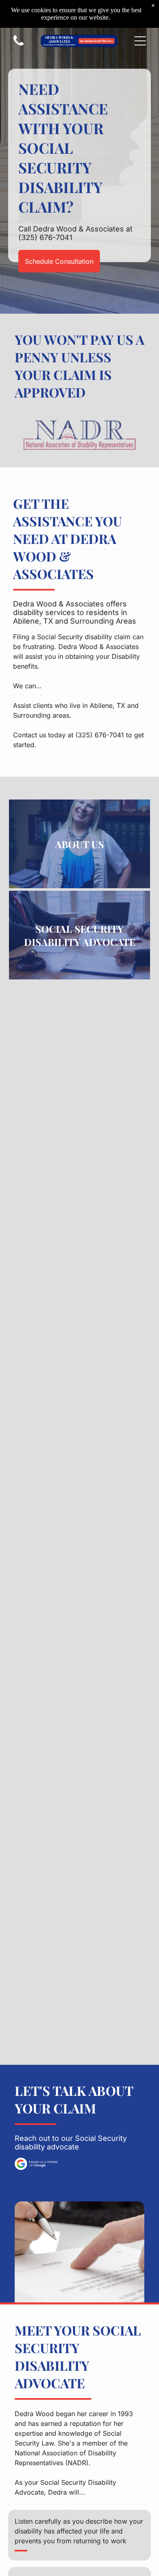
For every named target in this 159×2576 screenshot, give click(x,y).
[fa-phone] (19, 45)
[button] (140, 41)
